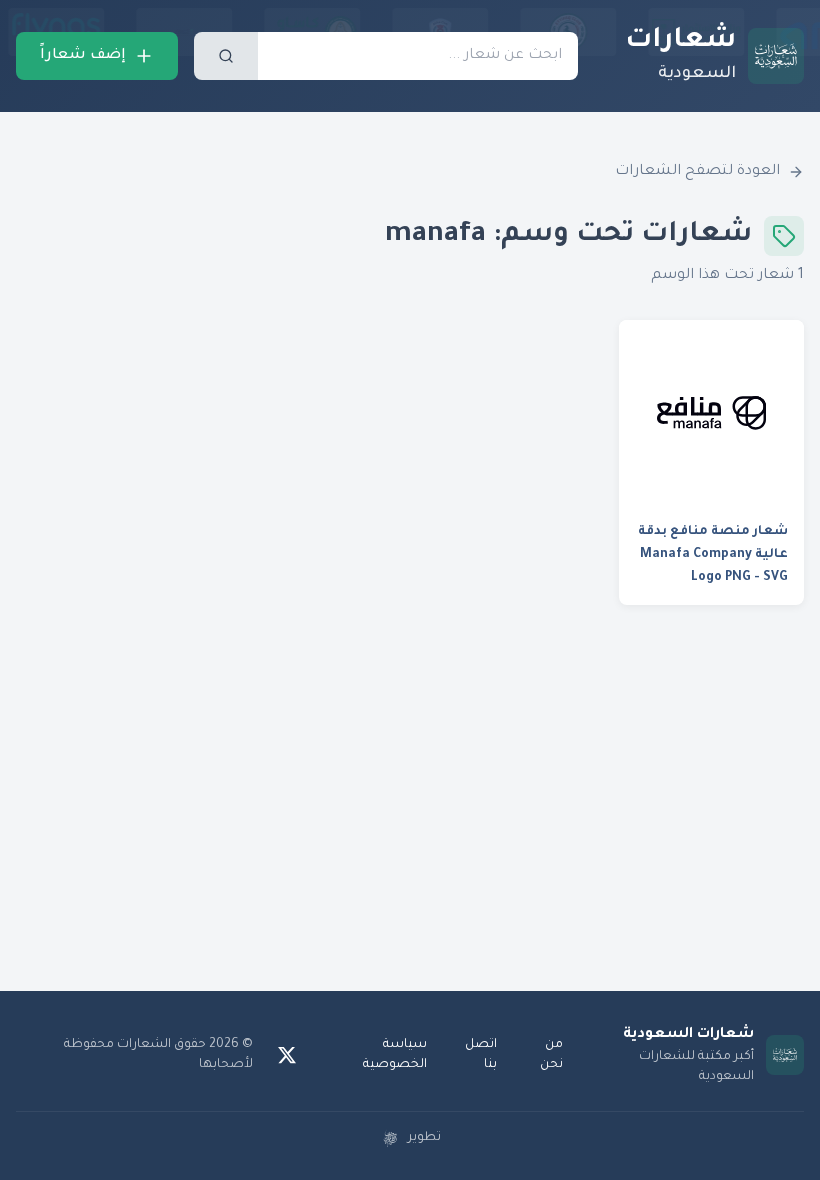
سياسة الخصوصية (395, 1055)
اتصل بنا (481, 1055)
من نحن (551, 1055)
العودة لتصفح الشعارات (697, 172)
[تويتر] (287, 1055)
